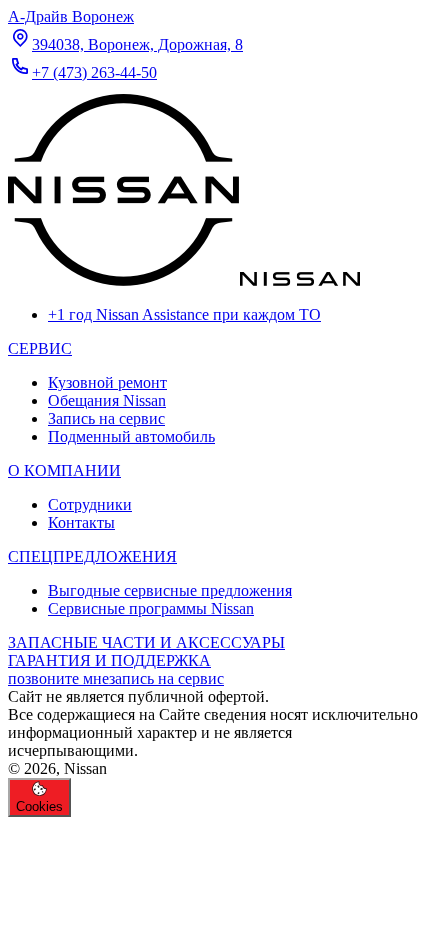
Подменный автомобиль (131, 436)
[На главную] (184, 280)
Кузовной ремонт (107, 382)
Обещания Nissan (107, 400)
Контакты (81, 522)
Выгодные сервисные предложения (170, 590)
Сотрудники (90, 504)
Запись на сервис (106, 418)
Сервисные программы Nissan (151, 608)
